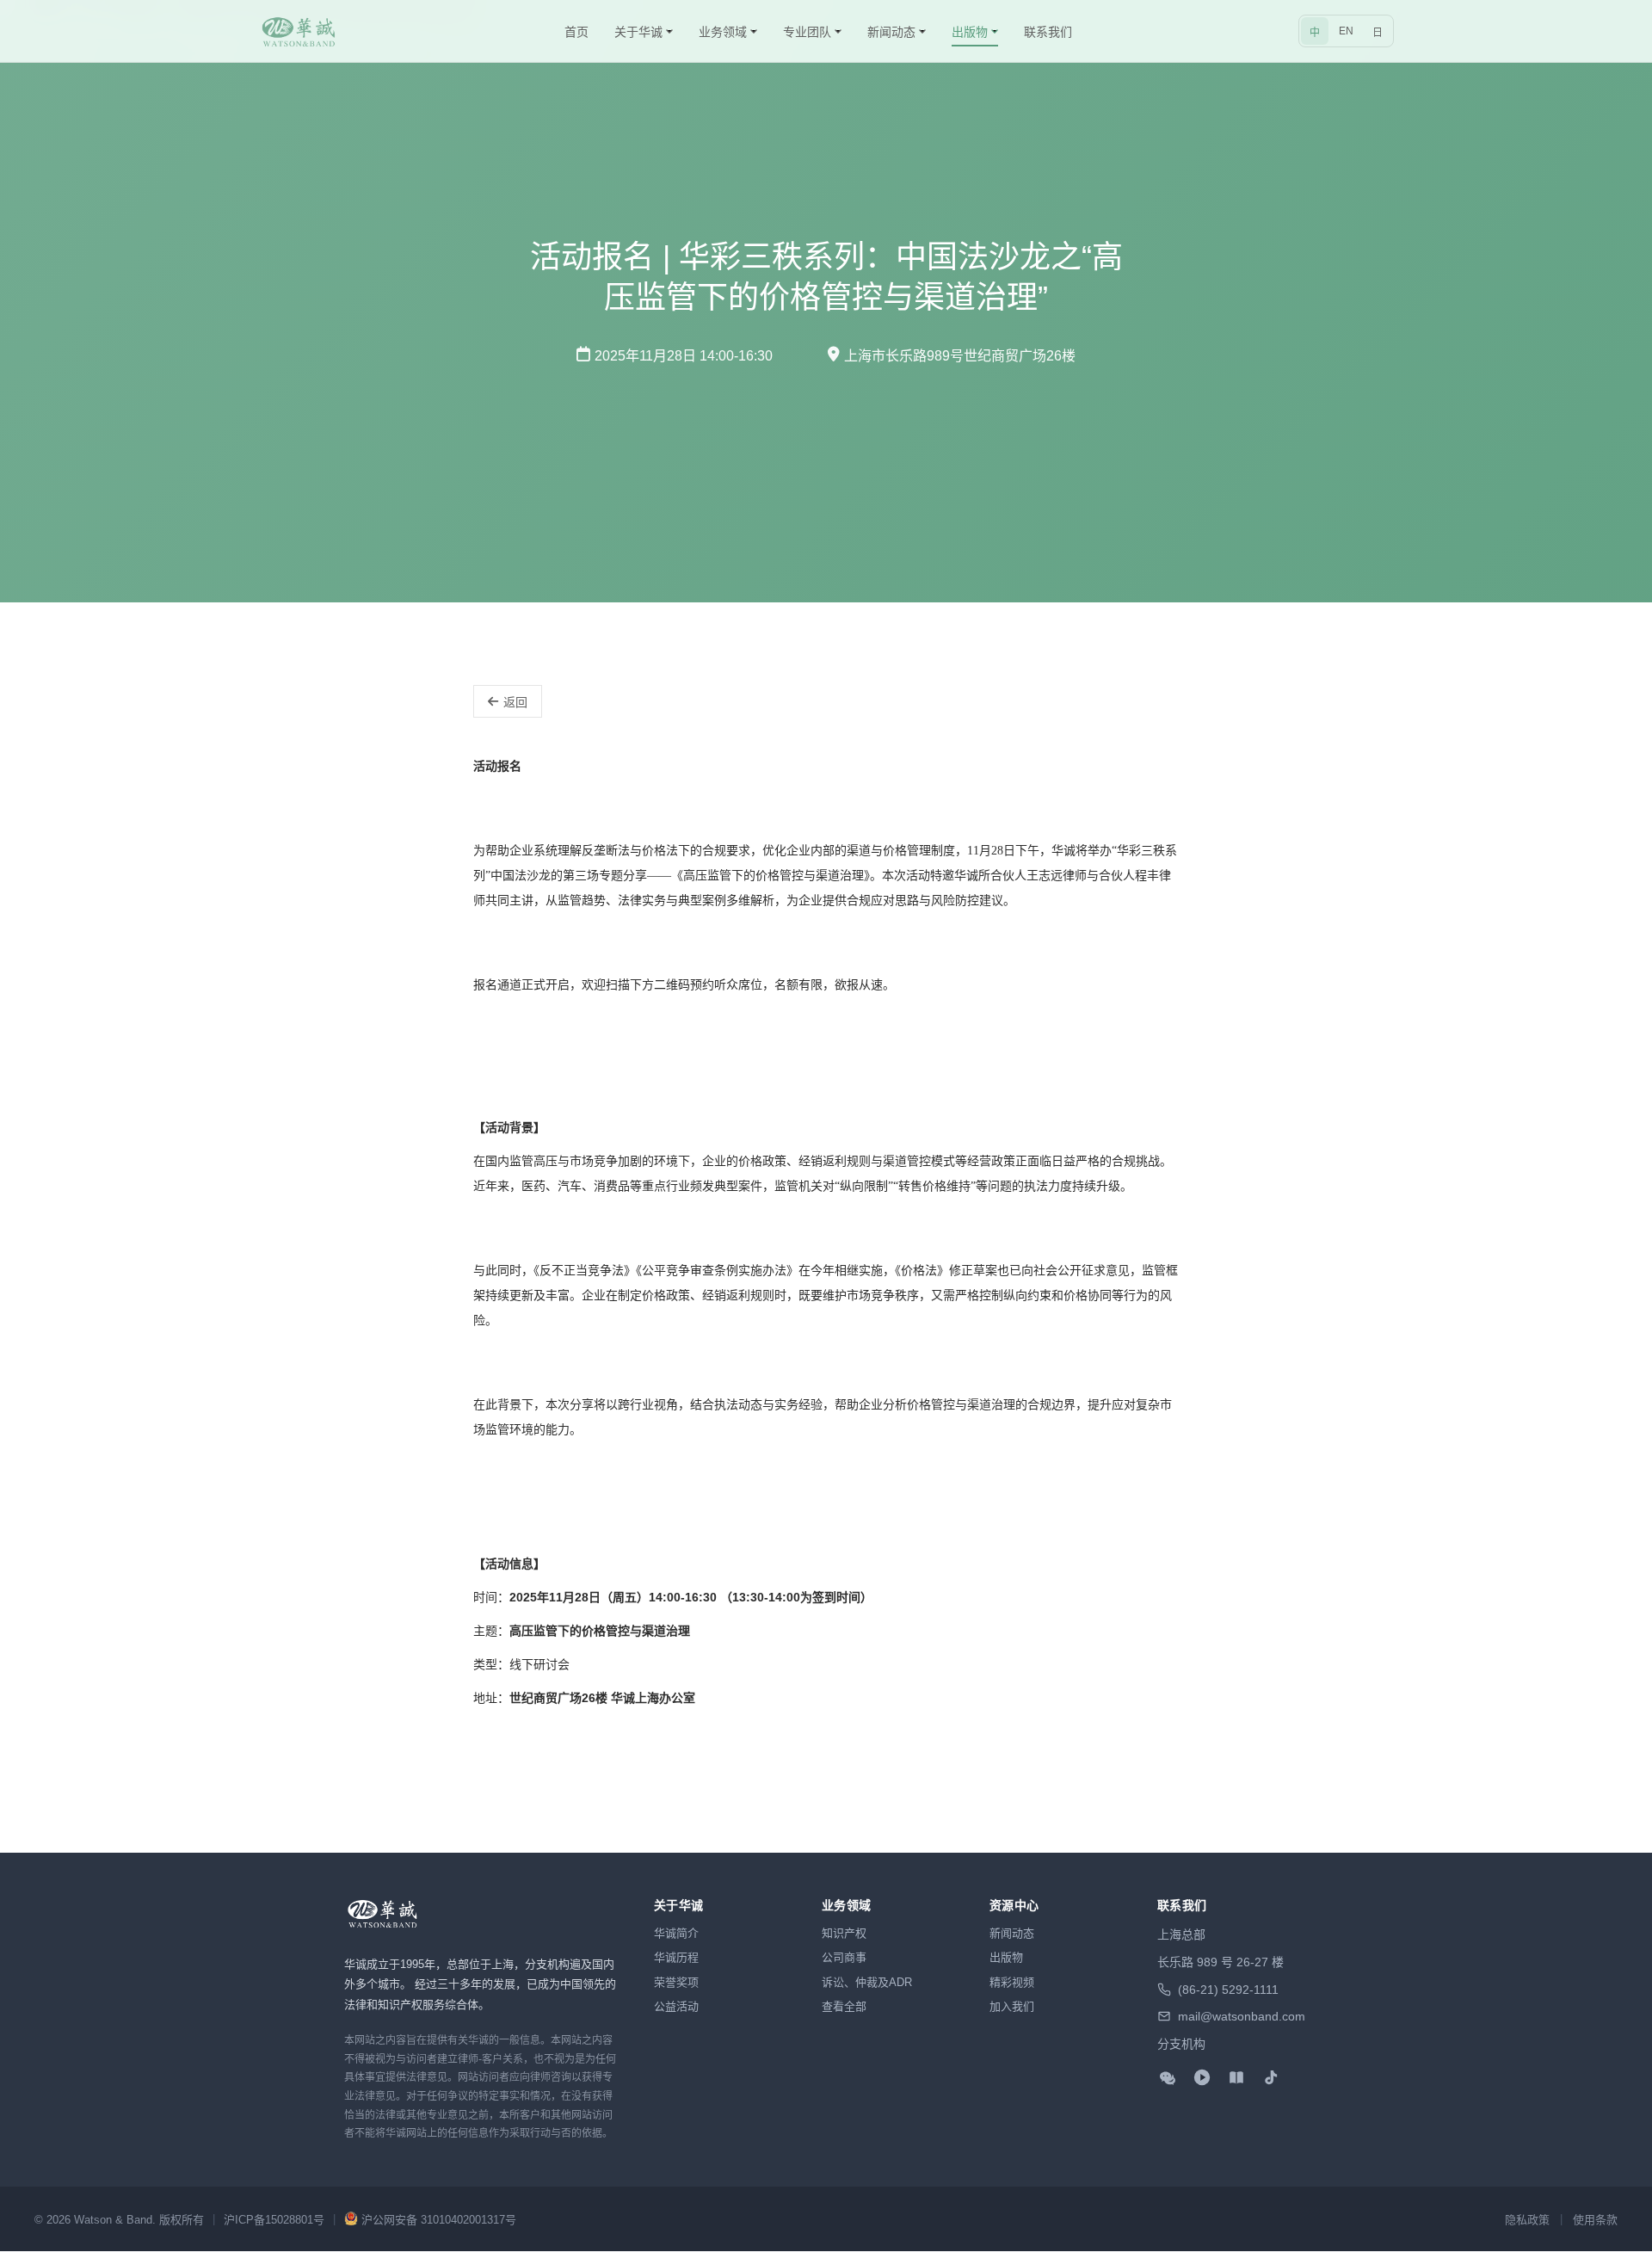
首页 (576, 32)
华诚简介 (676, 1933)
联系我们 (1048, 32)
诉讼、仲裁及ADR (867, 1982)
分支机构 (1181, 2044)
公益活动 (676, 2006)
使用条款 (1595, 2220)
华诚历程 (676, 1957)
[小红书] (1236, 2077)
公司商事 (844, 1957)
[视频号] (1202, 2077)
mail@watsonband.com (1242, 2016)
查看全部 (844, 2006)
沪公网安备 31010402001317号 (439, 2220)
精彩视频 (1012, 1982)
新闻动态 (1012, 1933)
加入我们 (1012, 2006)
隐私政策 (1527, 2220)
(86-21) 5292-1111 (1228, 1990)
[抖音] (1271, 2077)
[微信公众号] (1168, 2077)
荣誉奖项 (676, 1982)
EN (1346, 31)
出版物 (1006, 1957)
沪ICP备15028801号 (274, 2220)
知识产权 (844, 1933)
